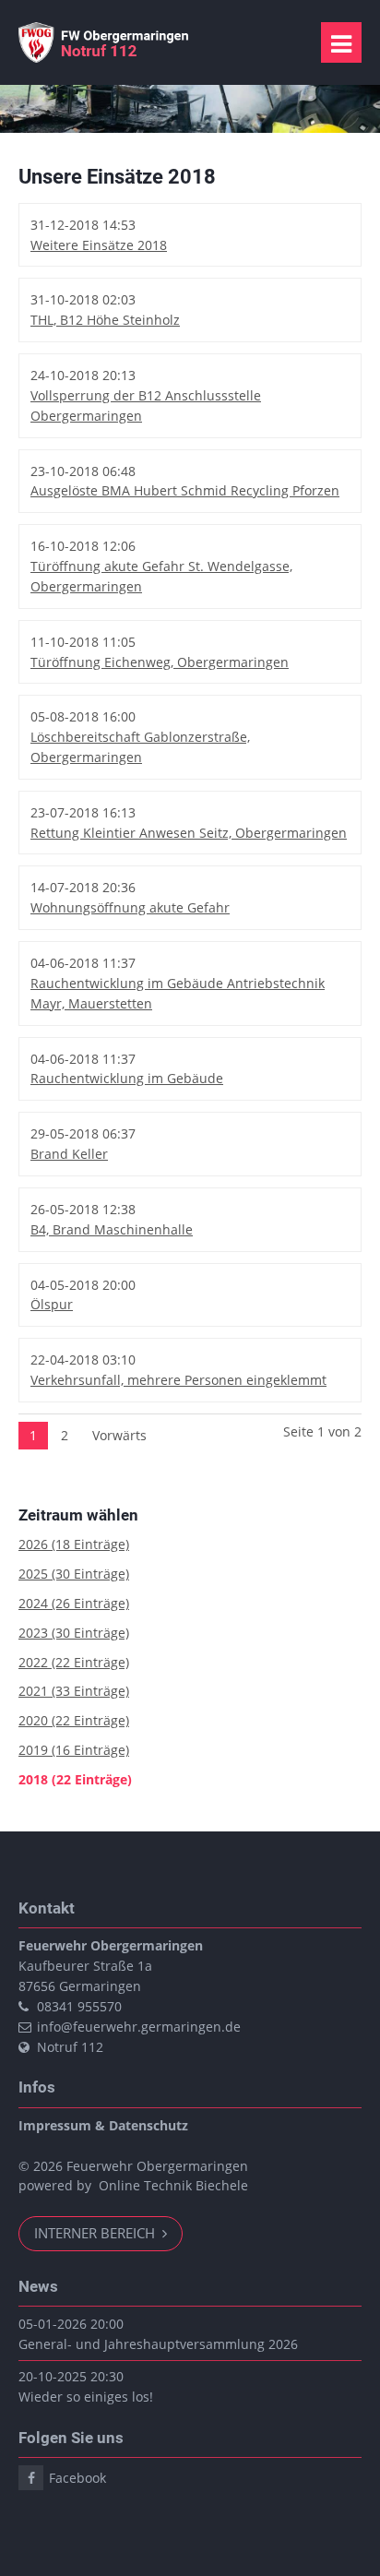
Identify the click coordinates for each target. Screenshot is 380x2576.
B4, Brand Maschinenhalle (112, 1229)
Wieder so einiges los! (86, 2397)
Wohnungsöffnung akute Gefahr (130, 907)
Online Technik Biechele (173, 2185)
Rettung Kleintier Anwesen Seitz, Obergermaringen (189, 833)
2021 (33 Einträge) (74, 1691)
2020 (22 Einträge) (74, 1720)
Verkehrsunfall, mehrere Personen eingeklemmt (178, 1380)
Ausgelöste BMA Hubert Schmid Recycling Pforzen (185, 490)
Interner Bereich (96, 2233)
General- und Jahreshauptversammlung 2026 (158, 2344)
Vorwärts (119, 1435)
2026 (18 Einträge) (74, 1544)
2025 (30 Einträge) (74, 1574)
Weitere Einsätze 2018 (99, 245)
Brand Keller (69, 1154)
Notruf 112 (70, 2047)
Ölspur (52, 1304)
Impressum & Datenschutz (103, 2125)
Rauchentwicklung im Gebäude (127, 1078)
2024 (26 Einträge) (74, 1603)
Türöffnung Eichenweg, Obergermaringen (160, 662)
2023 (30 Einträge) (74, 1633)
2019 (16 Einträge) (74, 1750)
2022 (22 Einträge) (74, 1662)
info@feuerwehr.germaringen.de (139, 2027)
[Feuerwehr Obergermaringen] (106, 58)
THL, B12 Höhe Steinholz (105, 320)
